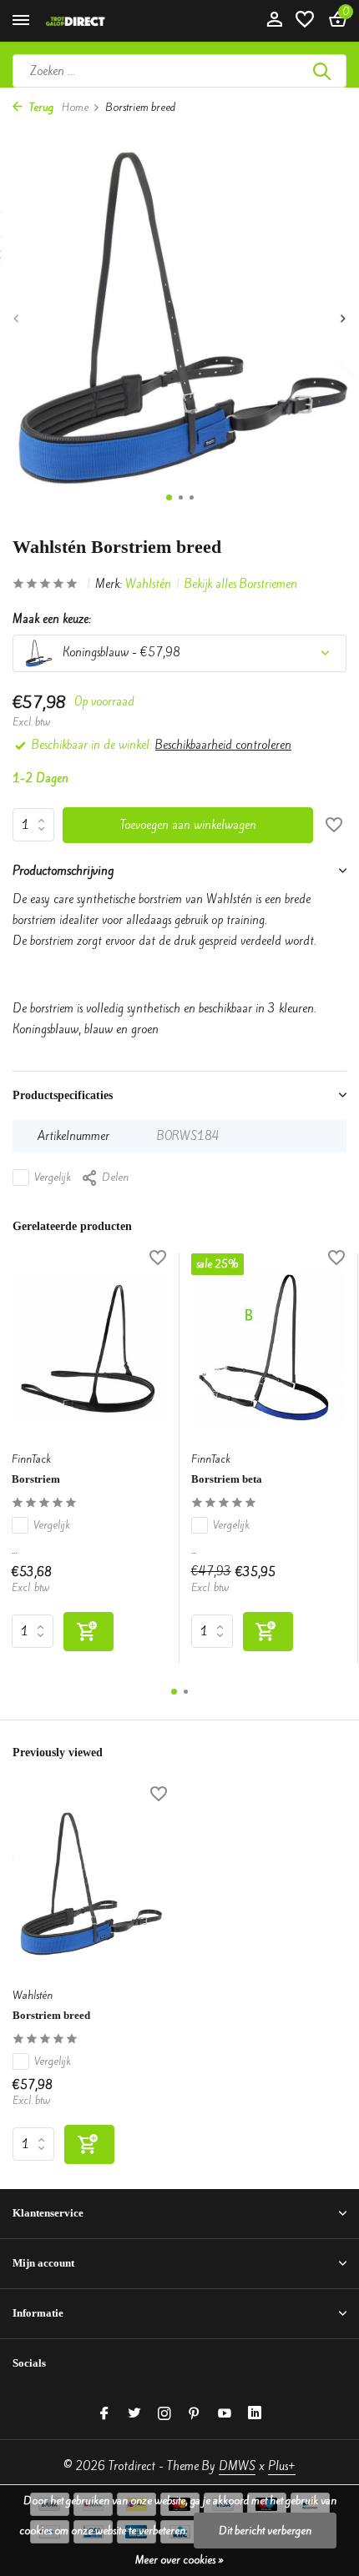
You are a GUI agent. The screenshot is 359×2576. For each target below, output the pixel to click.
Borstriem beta (227, 1479)
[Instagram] (164, 2414)
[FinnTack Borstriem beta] (268, 1348)
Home (75, 107)
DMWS (237, 2466)
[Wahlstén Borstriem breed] (90, 1884)
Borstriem (36, 1479)
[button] (169, 497)
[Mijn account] (274, 21)
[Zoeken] (323, 71)
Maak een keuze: (52, 619)
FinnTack (31, 1459)
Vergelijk (53, 1177)
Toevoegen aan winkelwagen (188, 825)
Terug (40, 107)
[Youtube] (225, 2414)
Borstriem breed (51, 2015)
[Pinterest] (195, 2414)
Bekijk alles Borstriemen (241, 584)
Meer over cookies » (179, 2560)
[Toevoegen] (88, 1632)
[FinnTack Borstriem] (89, 1348)
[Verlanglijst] (305, 21)
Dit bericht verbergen (265, 2531)
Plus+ (282, 2466)
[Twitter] (134, 2414)
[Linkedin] (255, 2414)
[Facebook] (104, 2414)
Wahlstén (148, 584)
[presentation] (17, 318)
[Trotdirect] (88, 21)
